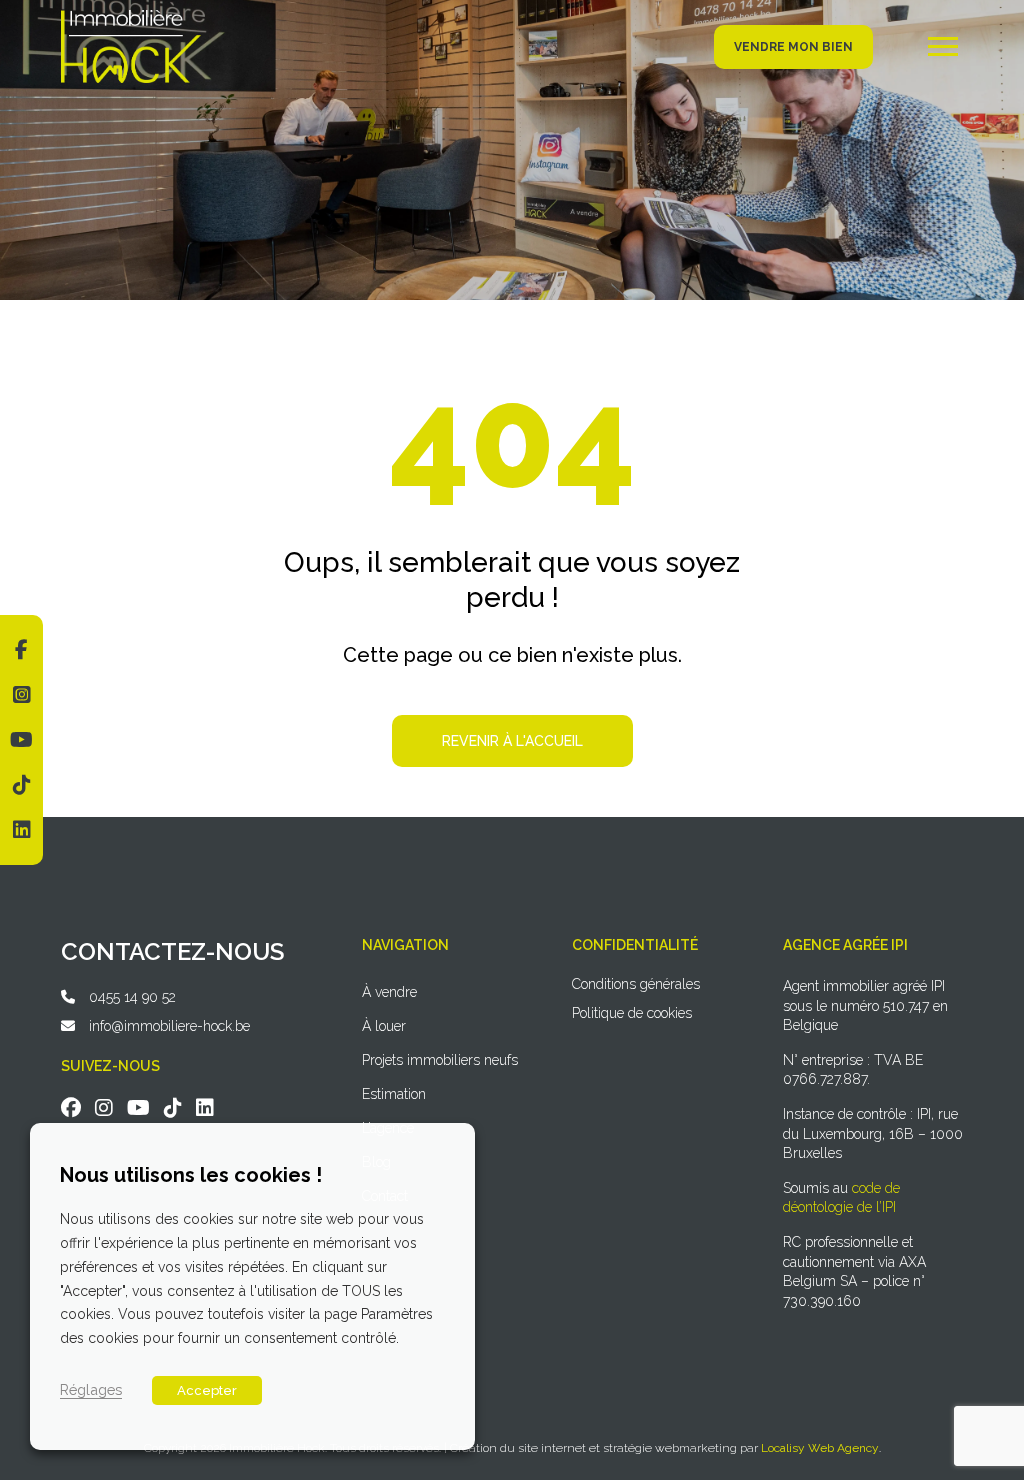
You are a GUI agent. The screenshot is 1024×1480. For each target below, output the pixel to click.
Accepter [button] (207, 1390)
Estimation (394, 1094)
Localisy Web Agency (820, 1448)
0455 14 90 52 (132, 997)
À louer (384, 1026)
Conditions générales (636, 984)
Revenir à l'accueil (512, 741)
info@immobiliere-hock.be (169, 1026)
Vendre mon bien (793, 47)
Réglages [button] (91, 1389)
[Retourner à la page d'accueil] (131, 17)
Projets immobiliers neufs (440, 1060)
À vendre (389, 992)
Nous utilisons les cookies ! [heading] (191, 1175)
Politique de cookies (632, 1013)
